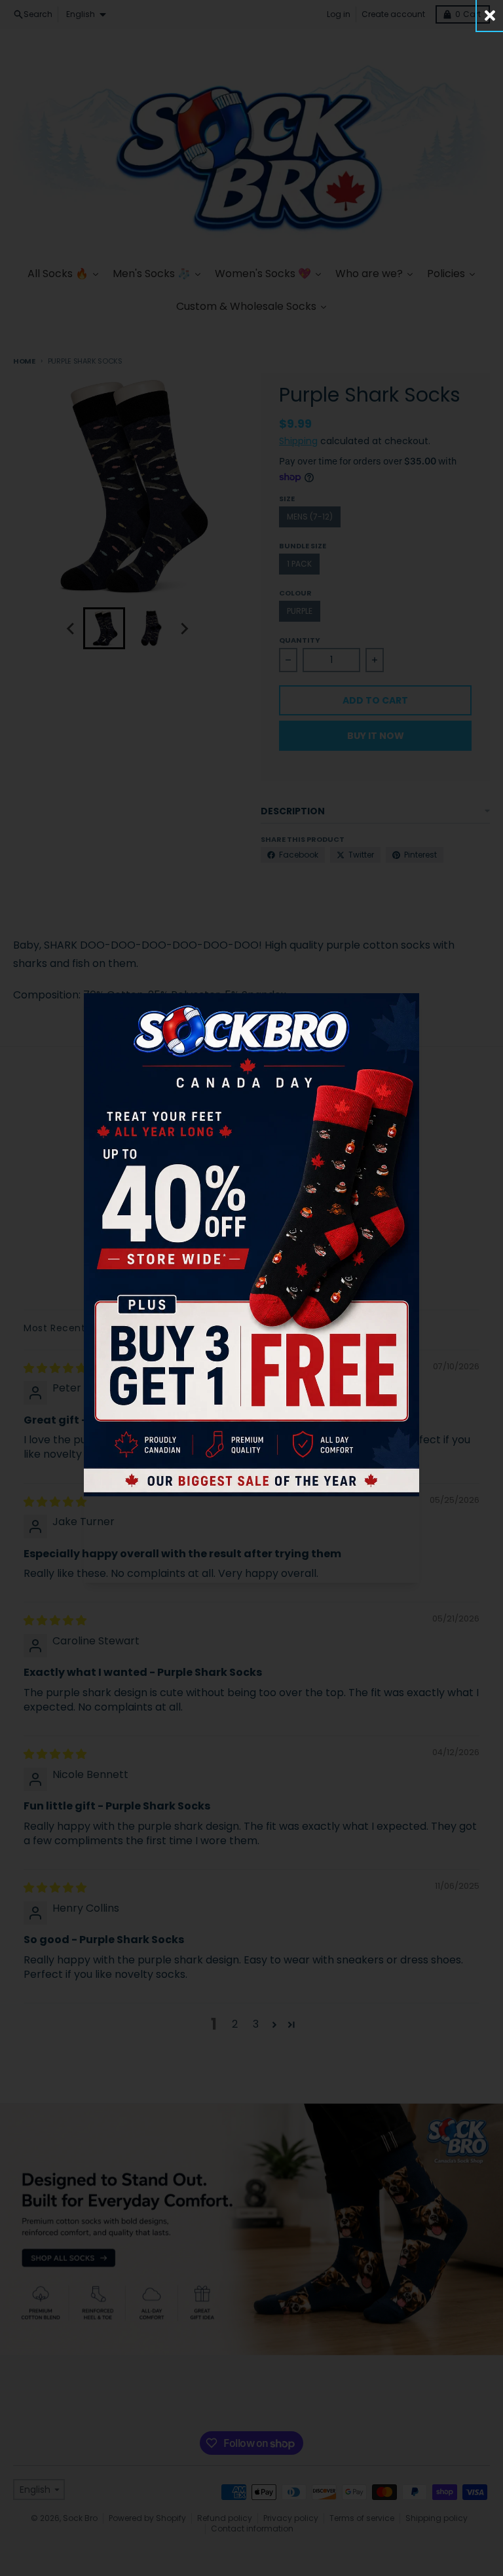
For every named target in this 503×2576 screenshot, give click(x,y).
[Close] (490, 15)
